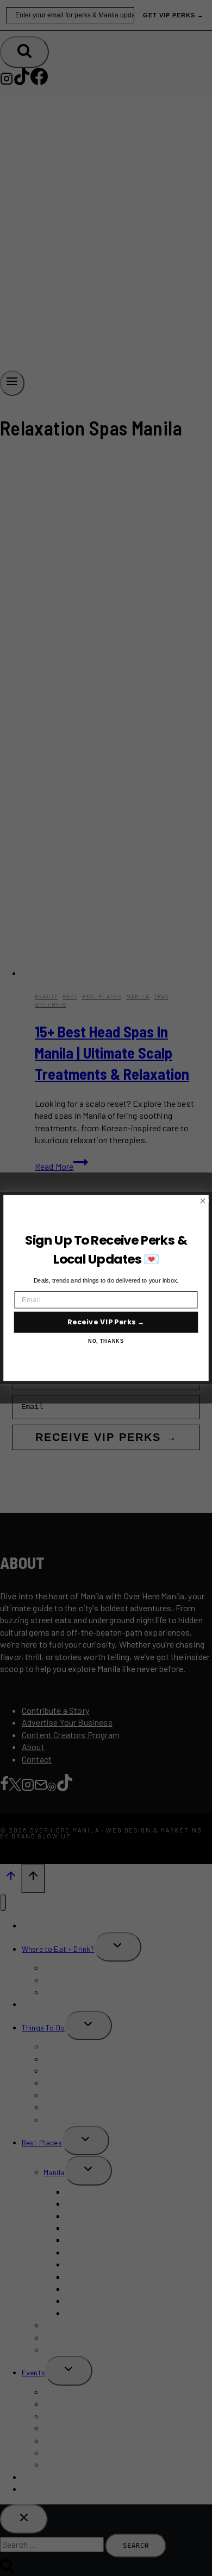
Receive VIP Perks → (106, 1322)
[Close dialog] (202, 1201)
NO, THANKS (106, 1341)
